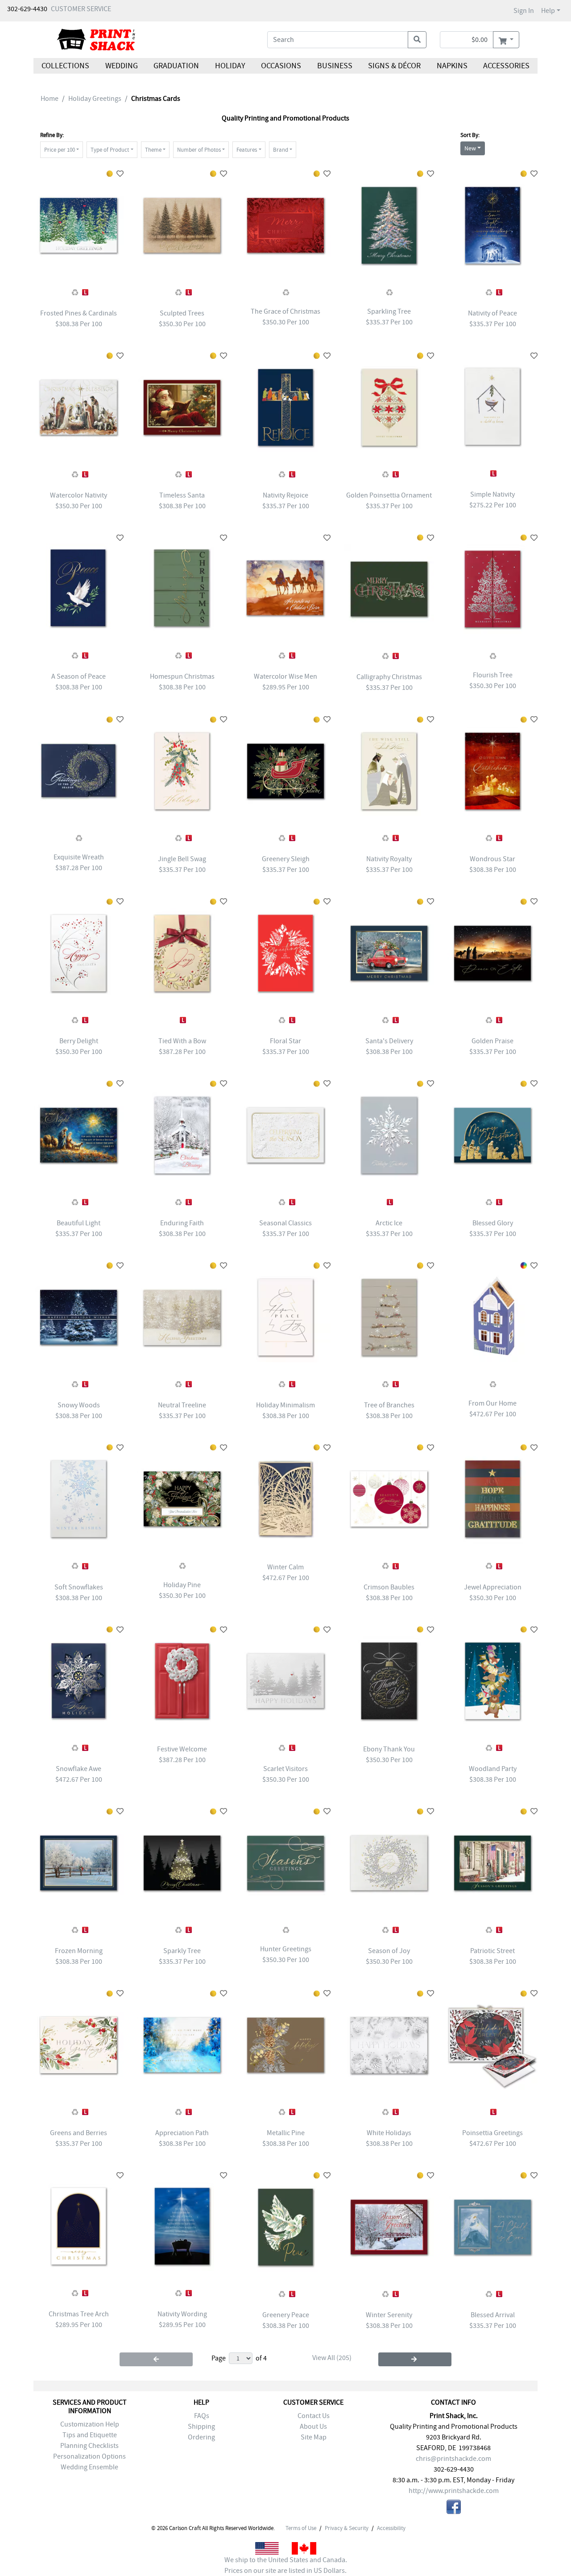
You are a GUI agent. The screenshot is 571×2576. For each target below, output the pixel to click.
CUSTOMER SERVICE (81, 9)
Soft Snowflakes (79, 1587)
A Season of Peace (79, 676)
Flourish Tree (493, 675)
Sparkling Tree (389, 311)
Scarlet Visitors (285, 1769)
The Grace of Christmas (285, 311)
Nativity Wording (182, 2314)
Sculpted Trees (182, 313)
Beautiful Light (79, 1223)
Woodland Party (493, 1769)
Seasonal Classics (285, 1223)
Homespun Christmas (182, 676)
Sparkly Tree (182, 1951)
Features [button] (247, 150)
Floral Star (285, 1041)
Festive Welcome (182, 1749)
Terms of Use (301, 2528)
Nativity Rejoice (285, 495)
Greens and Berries (79, 2133)
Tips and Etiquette (90, 2435)
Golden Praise (492, 1041)
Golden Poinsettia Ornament (389, 495)
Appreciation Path (182, 2133)
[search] (417, 40)
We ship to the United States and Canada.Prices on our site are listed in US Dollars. (286, 2565)
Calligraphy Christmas (389, 677)
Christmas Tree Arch (79, 2314)
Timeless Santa (182, 495)
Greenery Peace (286, 2315)
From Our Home (492, 1403)
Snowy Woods (79, 1405)
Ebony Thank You (389, 1749)
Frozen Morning (79, 1951)
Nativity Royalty (389, 859)
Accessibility (391, 2528)
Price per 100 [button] (60, 150)
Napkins (452, 66)
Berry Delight (79, 1041)
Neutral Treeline (182, 1405)
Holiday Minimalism (285, 1405)
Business (335, 66)
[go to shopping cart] (506, 40)
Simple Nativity (492, 494)
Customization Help (90, 2424)
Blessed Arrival (493, 2315)
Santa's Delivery (389, 1041)
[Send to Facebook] (454, 2508)
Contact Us (314, 2416)
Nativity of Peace (492, 313)
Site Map (314, 2437)
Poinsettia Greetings (492, 2133)
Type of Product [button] (110, 150)
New (470, 148)
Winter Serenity (389, 2315)
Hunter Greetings (286, 1949)
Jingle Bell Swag (182, 859)
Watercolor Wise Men (285, 676)
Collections (65, 66)
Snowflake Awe (79, 1769)
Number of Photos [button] (199, 150)
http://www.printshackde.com (454, 2491)
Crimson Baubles (389, 1587)
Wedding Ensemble (89, 2467)
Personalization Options (89, 2456)
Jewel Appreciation (493, 1587)
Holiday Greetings (95, 99)
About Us (313, 2427)
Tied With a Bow (182, 1041)
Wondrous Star (492, 859)
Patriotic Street (492, 1951)
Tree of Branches (389, 1405)
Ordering (201, 2437)
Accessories (506, 66)
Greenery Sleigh (286, 859)
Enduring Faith (182, 1223)
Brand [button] (281, 150)
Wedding (121, 66)
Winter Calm (285, 1567)
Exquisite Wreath (79, 857)
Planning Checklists (89, 2446)
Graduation (176, 66)
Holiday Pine (182, 1585)
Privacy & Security (347, 2528)
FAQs (202, 2416)
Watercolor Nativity (79, 495)
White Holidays (389, 2133)
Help (548, 11)
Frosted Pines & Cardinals (79, 313)
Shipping (201, 2427)
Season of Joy (389, 1951)
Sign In (524, 11)
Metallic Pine (286, 2133)
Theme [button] (153, 150)
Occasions (281, 66)
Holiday (230, 66)
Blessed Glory (493, 1223)
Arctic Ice (389, 1223)
